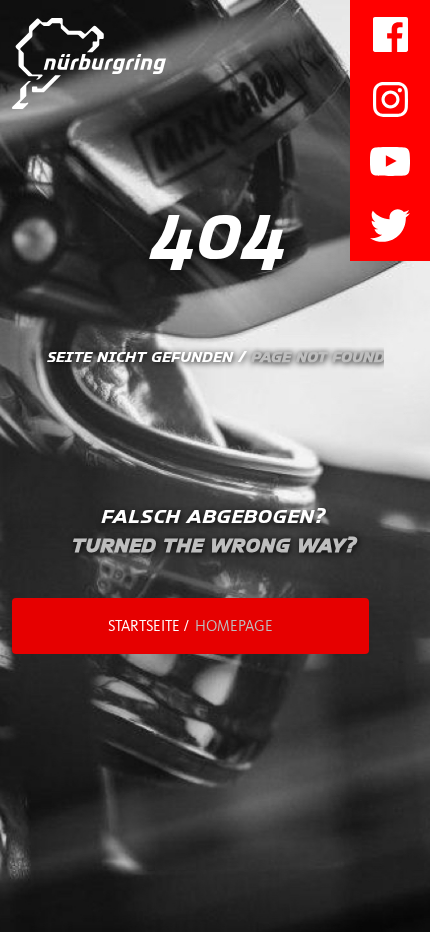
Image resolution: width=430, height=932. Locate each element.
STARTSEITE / (190, 626)
